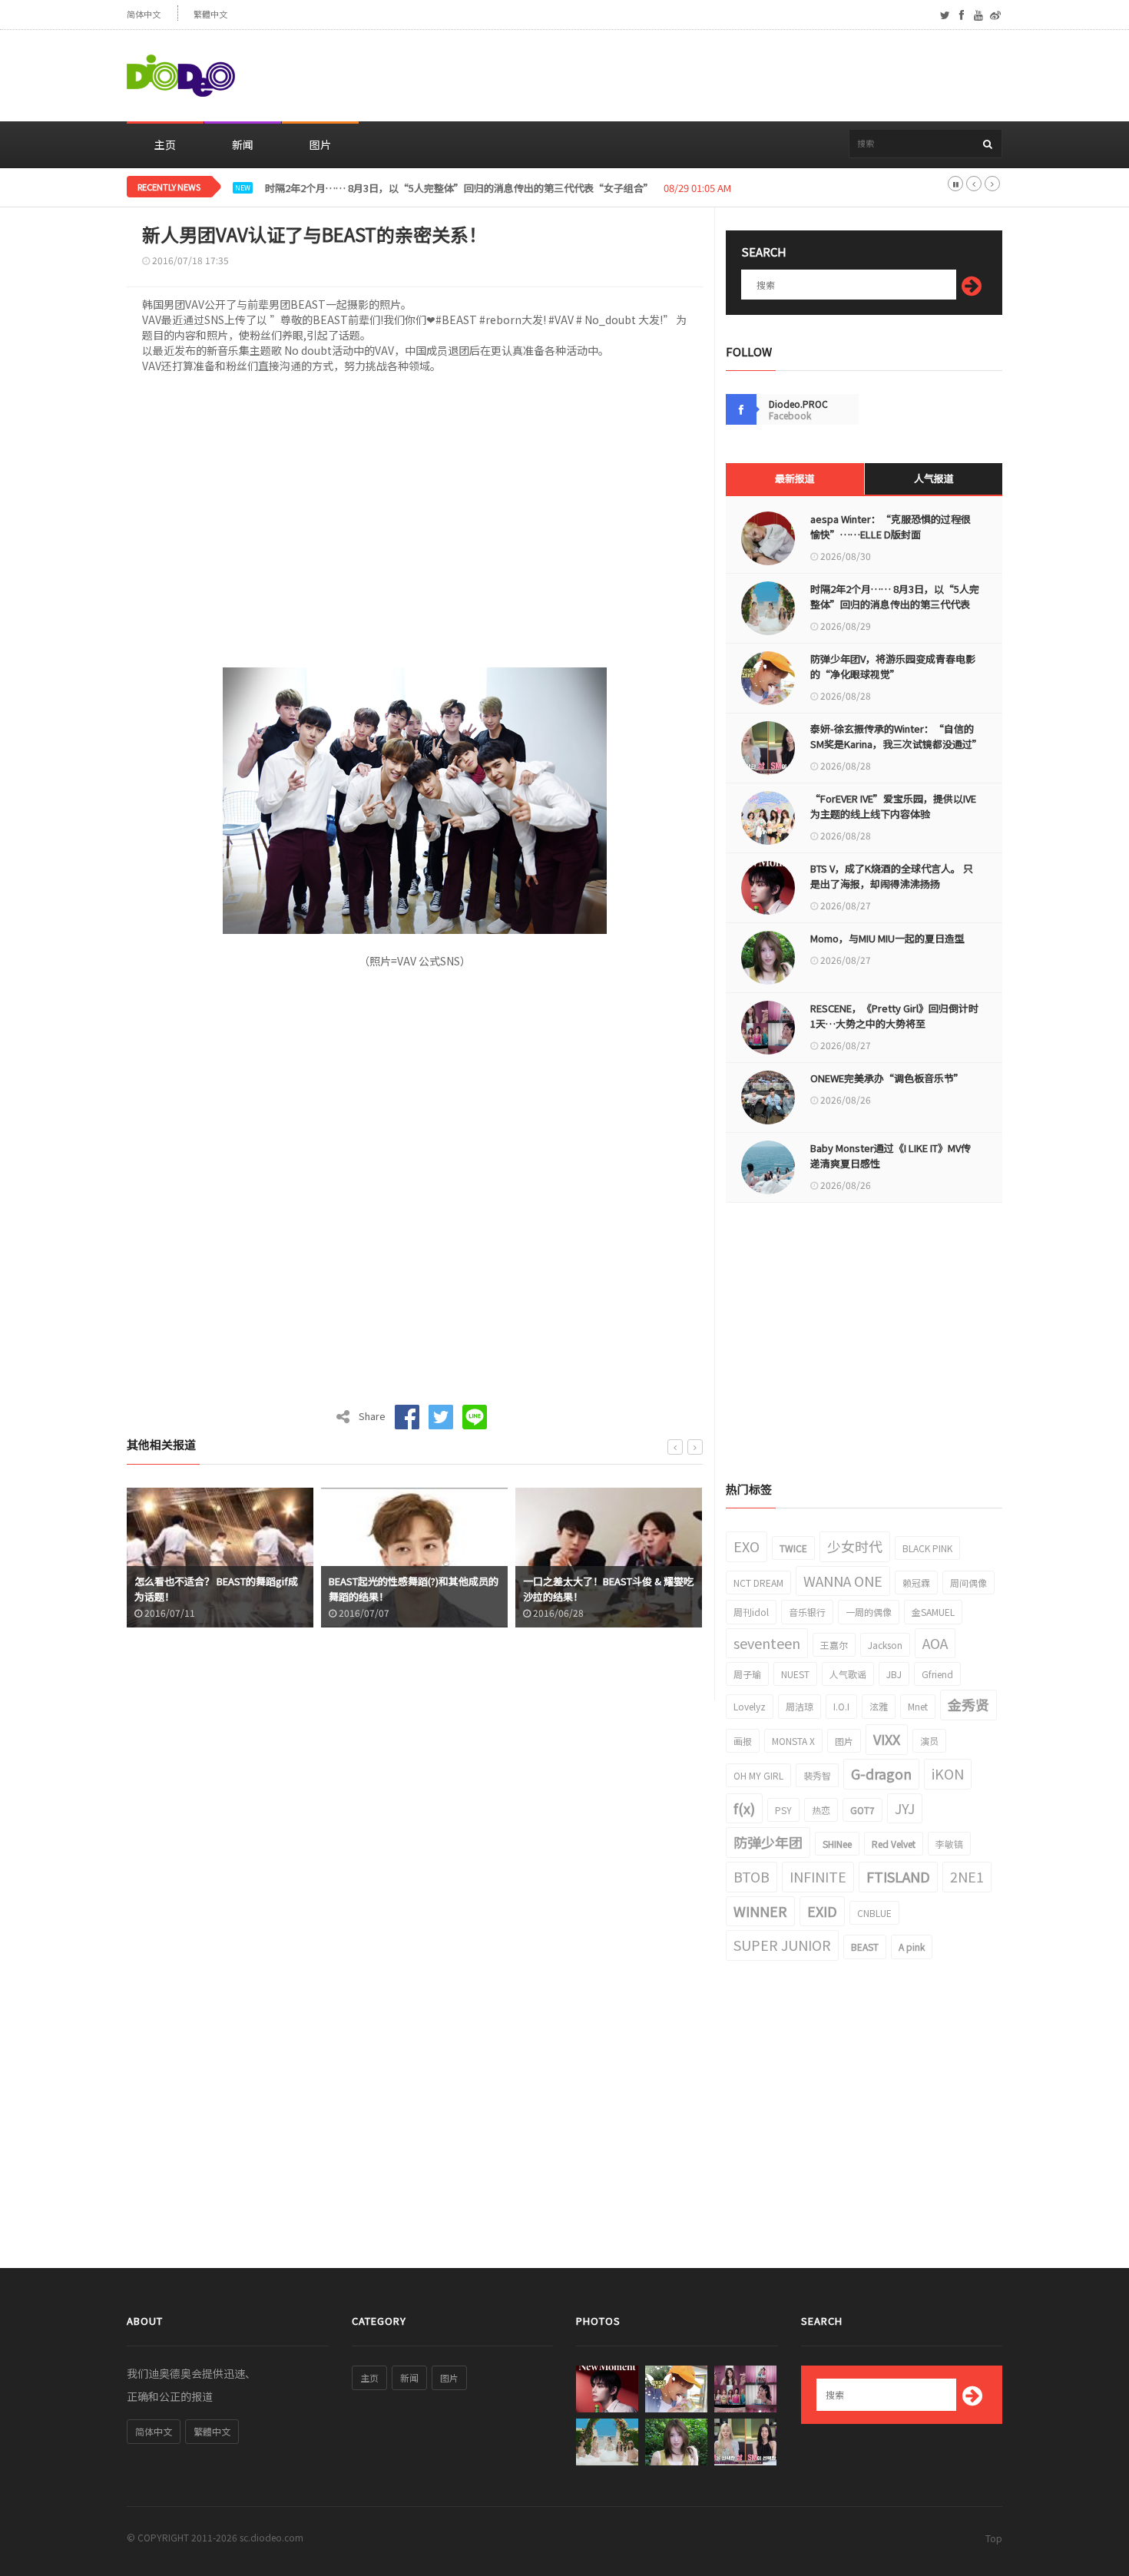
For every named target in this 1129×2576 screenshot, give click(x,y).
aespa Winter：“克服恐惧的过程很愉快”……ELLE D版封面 (891, 526)
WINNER (760, 1911)
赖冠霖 (916, 1583)
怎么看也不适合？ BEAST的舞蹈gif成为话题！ (216, 1589)
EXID (822, 1911)
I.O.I (841, 1706)
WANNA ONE (843, 1581)
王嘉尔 (834, 1645)
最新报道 (795, 478)
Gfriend (937, 1674)
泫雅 (879, 1706)
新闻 (243, 144)
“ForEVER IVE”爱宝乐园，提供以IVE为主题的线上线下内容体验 (893, 806)
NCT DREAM (758, 1583)
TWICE (793, 1548)
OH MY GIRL (758, 1775)
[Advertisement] (723, 76)
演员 (929, 1741)
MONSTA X (793, 1741)
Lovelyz (750, 1706)
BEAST (865, 1947)
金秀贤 (968, 1704)
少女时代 (855, 1546)
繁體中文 (210, 14)
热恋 (821, 1810)
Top (994, 2538)
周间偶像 (968, 1583)
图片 (320, 144)
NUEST (795, 1674)
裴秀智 (817, 1775)
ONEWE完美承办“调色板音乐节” (887, 1078)
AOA (935, 1643)
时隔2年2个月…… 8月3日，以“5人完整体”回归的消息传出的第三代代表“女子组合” (459, 188)
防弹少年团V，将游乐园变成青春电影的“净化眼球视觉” (893, 666)
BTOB (752, 1876)
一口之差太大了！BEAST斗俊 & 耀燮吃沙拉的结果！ (608, 1589)
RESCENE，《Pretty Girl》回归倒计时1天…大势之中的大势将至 (894, 1016)
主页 (165, 144)
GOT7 (862, 1810)
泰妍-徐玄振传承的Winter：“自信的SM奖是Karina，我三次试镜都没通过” (895, 736)
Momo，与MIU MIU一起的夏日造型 (887, 938)
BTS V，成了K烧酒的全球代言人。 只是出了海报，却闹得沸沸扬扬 (892, 876)
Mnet (918, 1706)
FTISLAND (898, 1876)
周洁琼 (800, 1706)
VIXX (887, 1739)
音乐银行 (807, 1612)
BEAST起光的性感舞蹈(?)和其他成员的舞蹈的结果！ (414, 1589)
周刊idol (751, 1612)
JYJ (905, 1808)
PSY (783, 1810)
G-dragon (881, 1773)
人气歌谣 (848, 1674)
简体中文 (144, 14)
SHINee (837, 1844)
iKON (948, 1773)
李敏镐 (949, 1844)
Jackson (885, 1645)
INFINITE (818, 1876)
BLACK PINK (927, 1548)
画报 (743, 1741)
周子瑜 (747, 1674)
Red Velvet (894, 1844)
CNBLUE (874, 1913)
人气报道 (934, 478)
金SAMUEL (933, 1612)
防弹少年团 (768, 1842)
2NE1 (967, 1876)
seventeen (767, 1643)
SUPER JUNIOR (782, 1945)
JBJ (894, 1674)
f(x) (744, 1808)
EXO (747, 1546)
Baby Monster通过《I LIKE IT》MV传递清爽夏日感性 (891, 1156)
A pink (912, 1947)
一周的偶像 (869, 1612)
